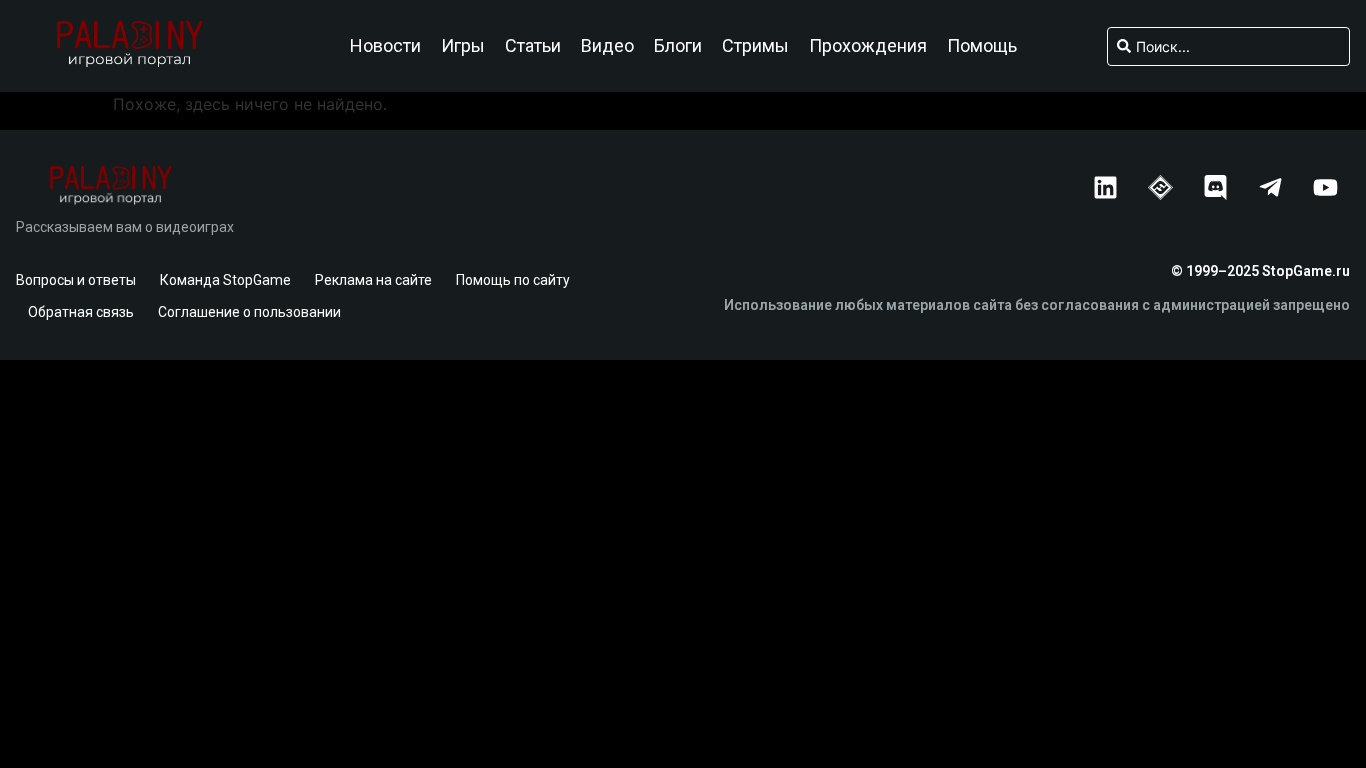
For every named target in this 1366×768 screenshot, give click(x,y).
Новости (385, 46)
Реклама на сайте (373, 280)
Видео (607, 46)
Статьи (533, 46)
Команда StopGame (225, 280)
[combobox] (1228, 46)
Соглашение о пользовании (249, 312)
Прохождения (868, 46)
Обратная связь (81, 312)
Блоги (678, 46)
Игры (463, 46)
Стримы (755, 46)
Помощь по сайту (513, 280)
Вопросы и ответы (76, 280)
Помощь (982, 46)
